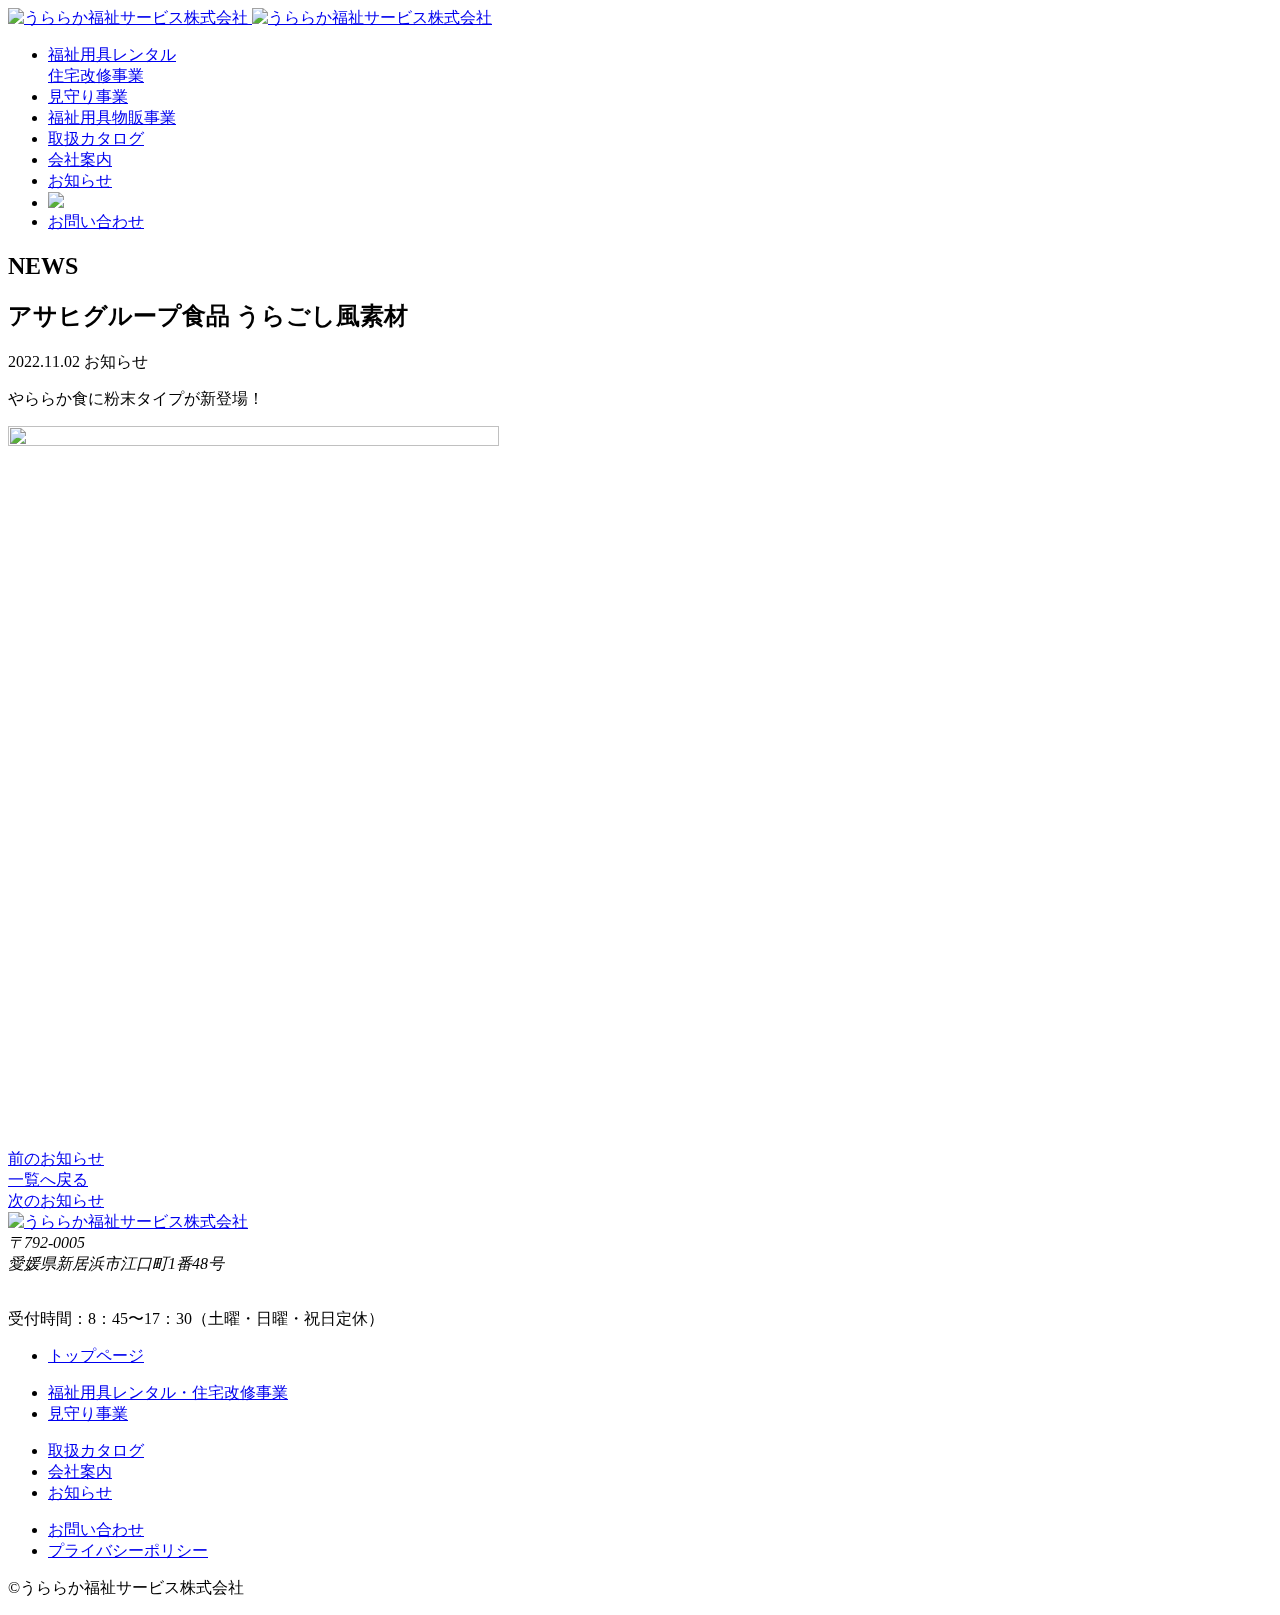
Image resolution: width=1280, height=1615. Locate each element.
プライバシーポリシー (128, 1550)
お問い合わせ (96, 221)
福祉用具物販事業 (112, 117)
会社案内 (80, 159)
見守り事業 (88, 96)
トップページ (96, 1355)
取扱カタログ (96, 138)
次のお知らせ (56, 1200)
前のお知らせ (56, 1158)
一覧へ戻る (48, 1179)
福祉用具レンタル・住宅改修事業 (168, 1392)
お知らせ (80, 180)
